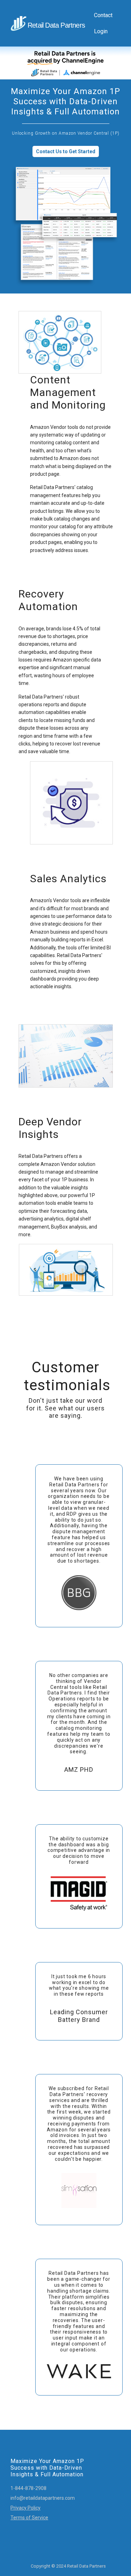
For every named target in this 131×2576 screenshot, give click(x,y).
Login (101, 31)
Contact (103, 15)
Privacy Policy (26, 2508)
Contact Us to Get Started (66, 151)
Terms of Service (29, 2518)
